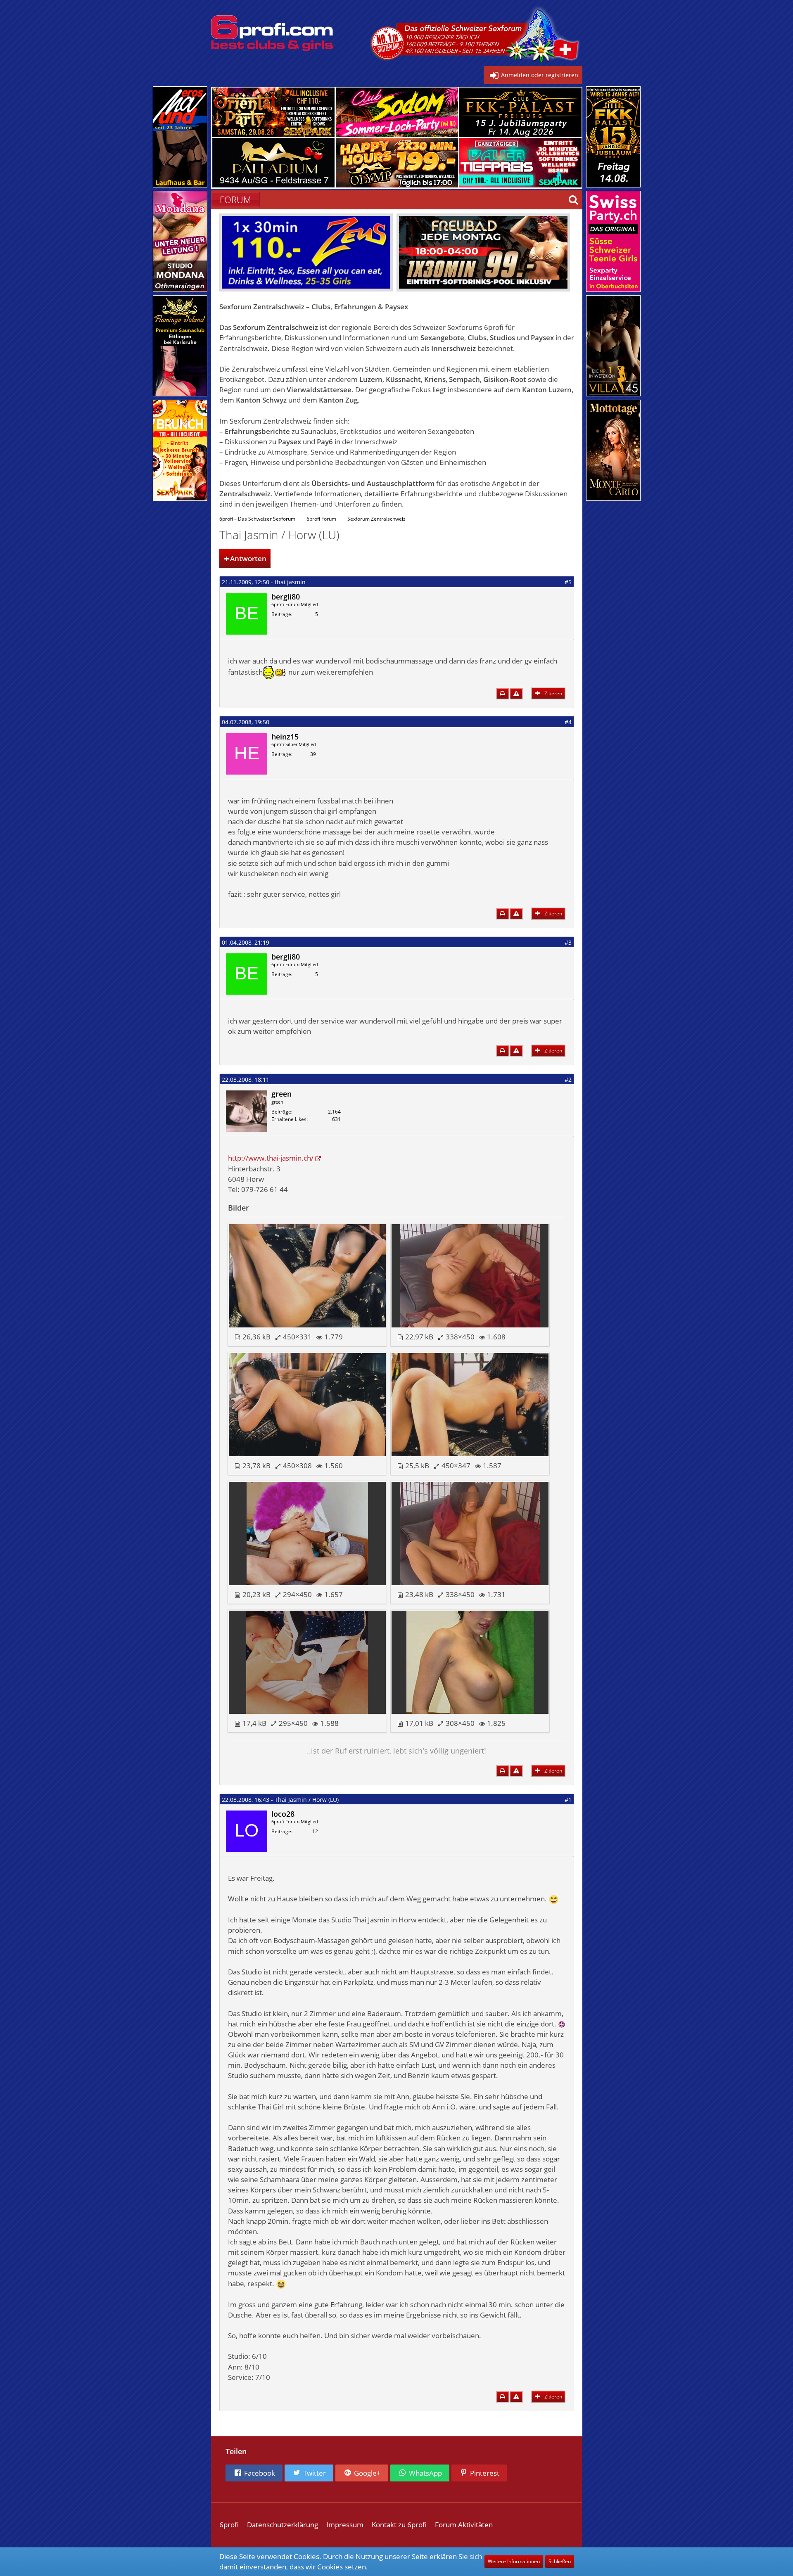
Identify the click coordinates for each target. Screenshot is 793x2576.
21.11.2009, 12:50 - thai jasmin (264, 582)
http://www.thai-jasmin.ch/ (271, 1158)
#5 (568, 582)
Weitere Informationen (514, 2561)
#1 (568, 1800)
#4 (568, 722)
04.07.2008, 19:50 (246, 722)
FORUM (235, 199)
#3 (568, 942)
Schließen (560, 2561)
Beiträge (281, 614)
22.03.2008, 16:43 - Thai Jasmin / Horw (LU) (280, 1800)
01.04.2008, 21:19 (246, 942)
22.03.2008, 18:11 (246, 1079)
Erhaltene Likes (289, 1119)
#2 (568, 1079)
